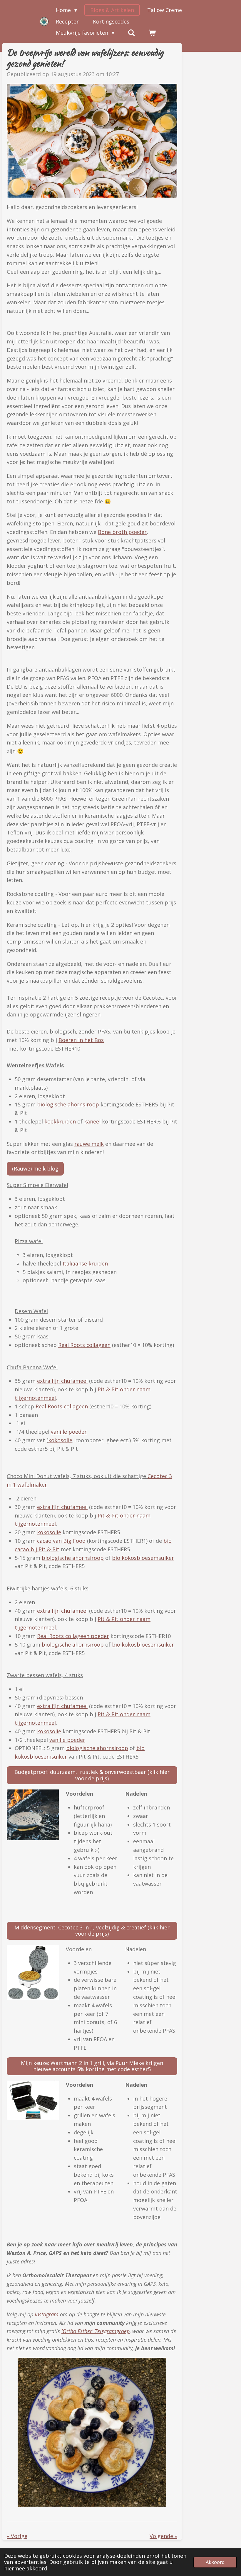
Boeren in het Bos (81, 1040)
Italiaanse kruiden (85, 1263)
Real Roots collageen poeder (73, 1636)
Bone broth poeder (122, 532)
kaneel (92, 1121)
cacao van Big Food (61, 1541)
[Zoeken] (131, 33)
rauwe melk (89, 1144)
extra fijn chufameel (62, 1381)
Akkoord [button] (215, 2562)
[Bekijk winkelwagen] (152, 33)
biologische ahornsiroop (68, 1104)
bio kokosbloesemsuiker (143, 1558)
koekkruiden (60, 1121)
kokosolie (60, 1440)
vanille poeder (69, 1432)
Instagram (47, 2314)
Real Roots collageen (84, 1345)
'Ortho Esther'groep (96, 2331)
